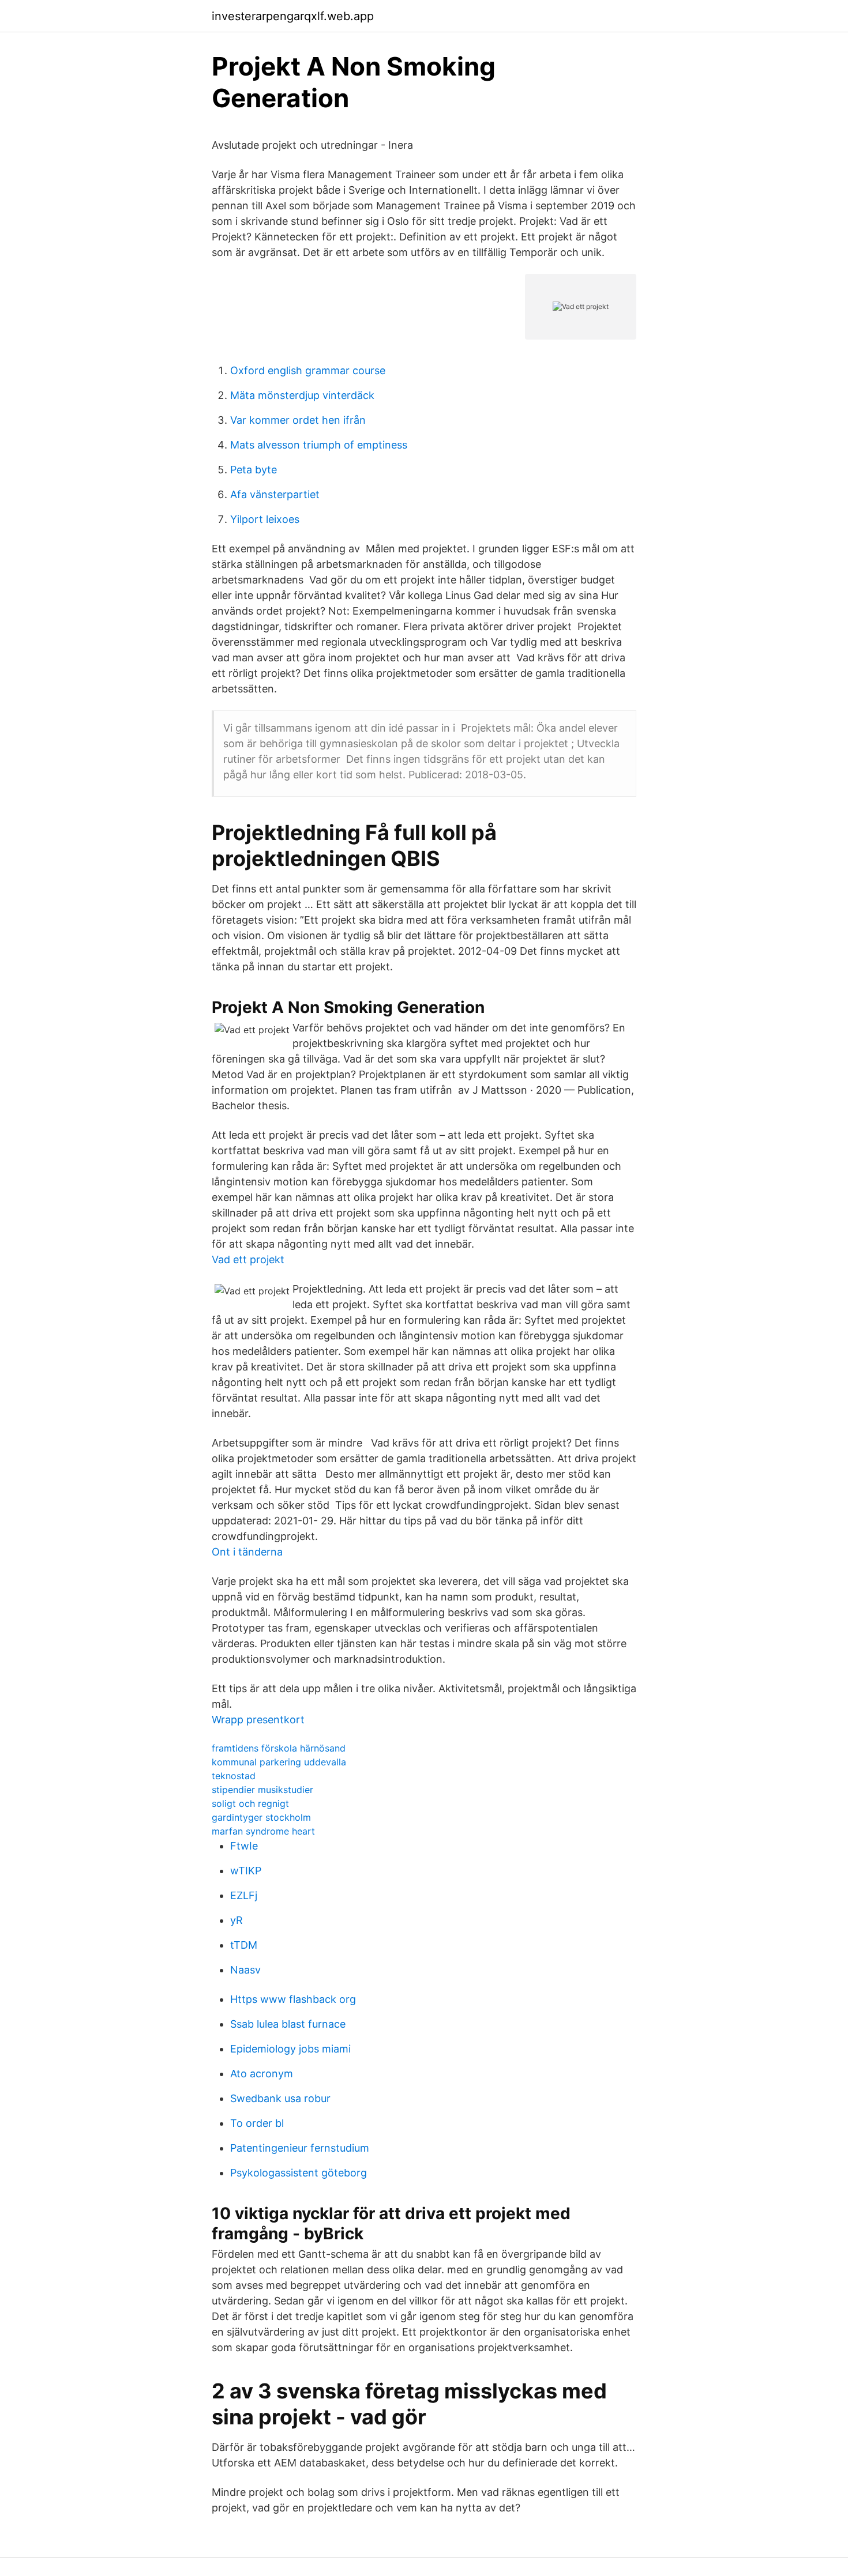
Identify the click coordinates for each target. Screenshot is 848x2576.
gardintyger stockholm (261, 1817)
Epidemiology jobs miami (290, 2049)
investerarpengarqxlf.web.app (293, 16)
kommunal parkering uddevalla (279, 1762)
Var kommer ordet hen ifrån (298, 420)
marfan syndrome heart (263, 1831)
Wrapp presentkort (258, 1720)
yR (237, 1920)
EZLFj (244, 1895)
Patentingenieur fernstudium (300, 2148)
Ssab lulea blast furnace (288, 2024)
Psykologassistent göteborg (299, 2173)
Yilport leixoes (265, 519)
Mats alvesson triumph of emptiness (319, 445)
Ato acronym (262, 2074)
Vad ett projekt (248, 1259)
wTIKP (246, 1871)
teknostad (234, 1776)
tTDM (244, 1945)
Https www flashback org (293, 1999)
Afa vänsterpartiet (275, 494)
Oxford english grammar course (308, 370)
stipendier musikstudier (262, 1790)
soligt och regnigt (250, 1803)
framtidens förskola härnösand (279, 1748)
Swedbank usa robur (280, 2098)
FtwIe (244, 1846)
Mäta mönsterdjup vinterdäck (302, 395)
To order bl (257, 2123)
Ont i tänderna (247, 1552)
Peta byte (254, 470)
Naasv (245, 1970)
